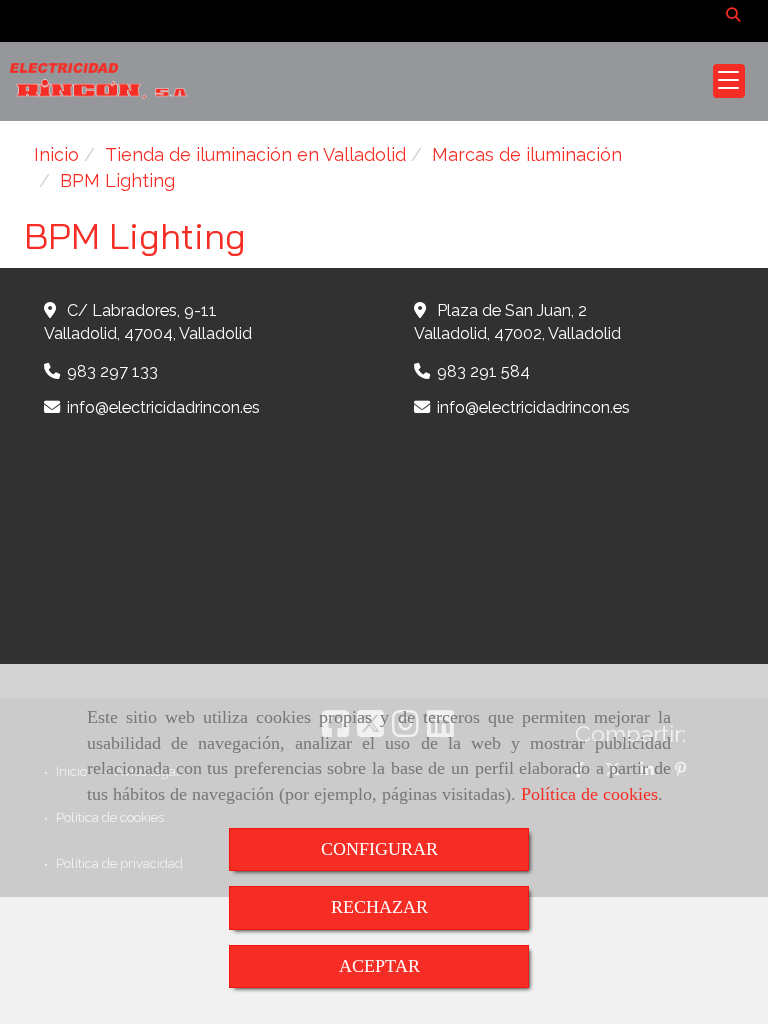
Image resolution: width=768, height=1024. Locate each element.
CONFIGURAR (379, 849)
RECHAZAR (379, 907)
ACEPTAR (379, 966)
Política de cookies (589, 794)
